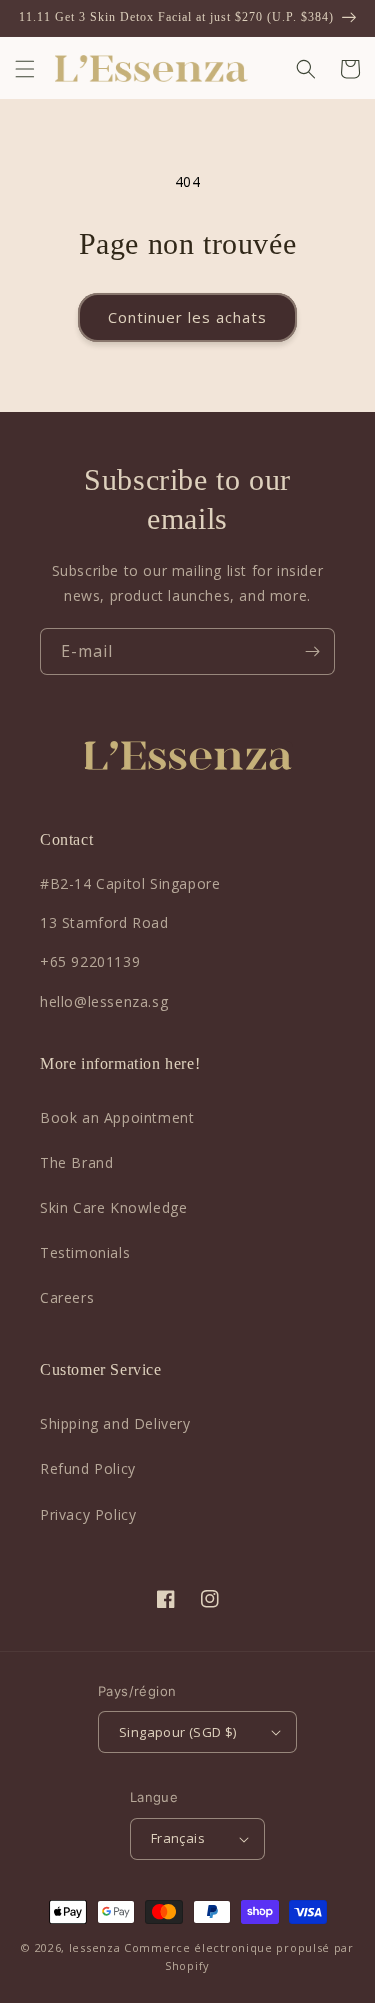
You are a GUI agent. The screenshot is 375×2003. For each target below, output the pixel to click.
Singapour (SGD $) (178, 1732)
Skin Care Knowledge (113, 1207)
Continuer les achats (187, 317)
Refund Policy (88, 1468)
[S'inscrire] (312, 651)
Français (178, 1838)
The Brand (76, 1162)
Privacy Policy (88, 1514)
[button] (25, 69)
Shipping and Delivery (115, 1423)
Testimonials (85, 1252)
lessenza (95, 1947)
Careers (67, 1297)
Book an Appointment (117, 1117)
